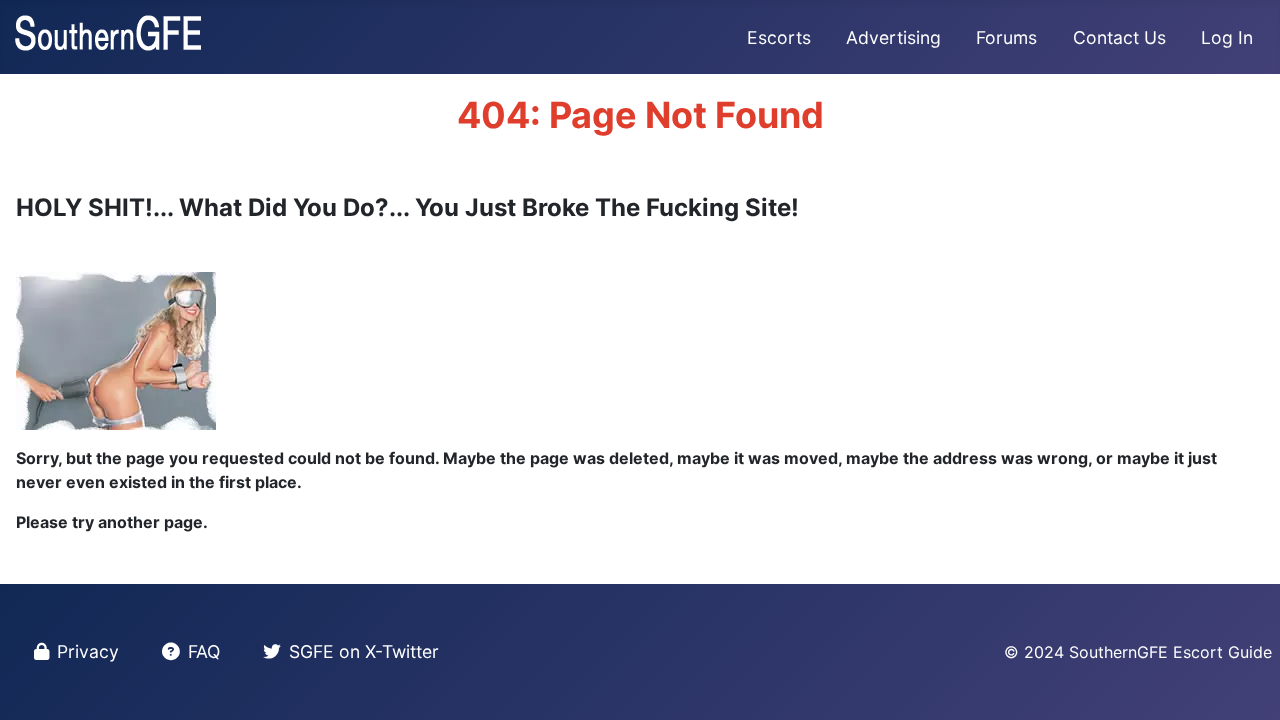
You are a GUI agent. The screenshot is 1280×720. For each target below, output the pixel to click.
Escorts (779, 37)
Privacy (88, 651)
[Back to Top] (1245, 683)
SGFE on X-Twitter (364, 651)
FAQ (204, 651)
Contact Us (1119, 37)
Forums (1006, 37)
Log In (1227, 37)
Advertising (893, 37)
